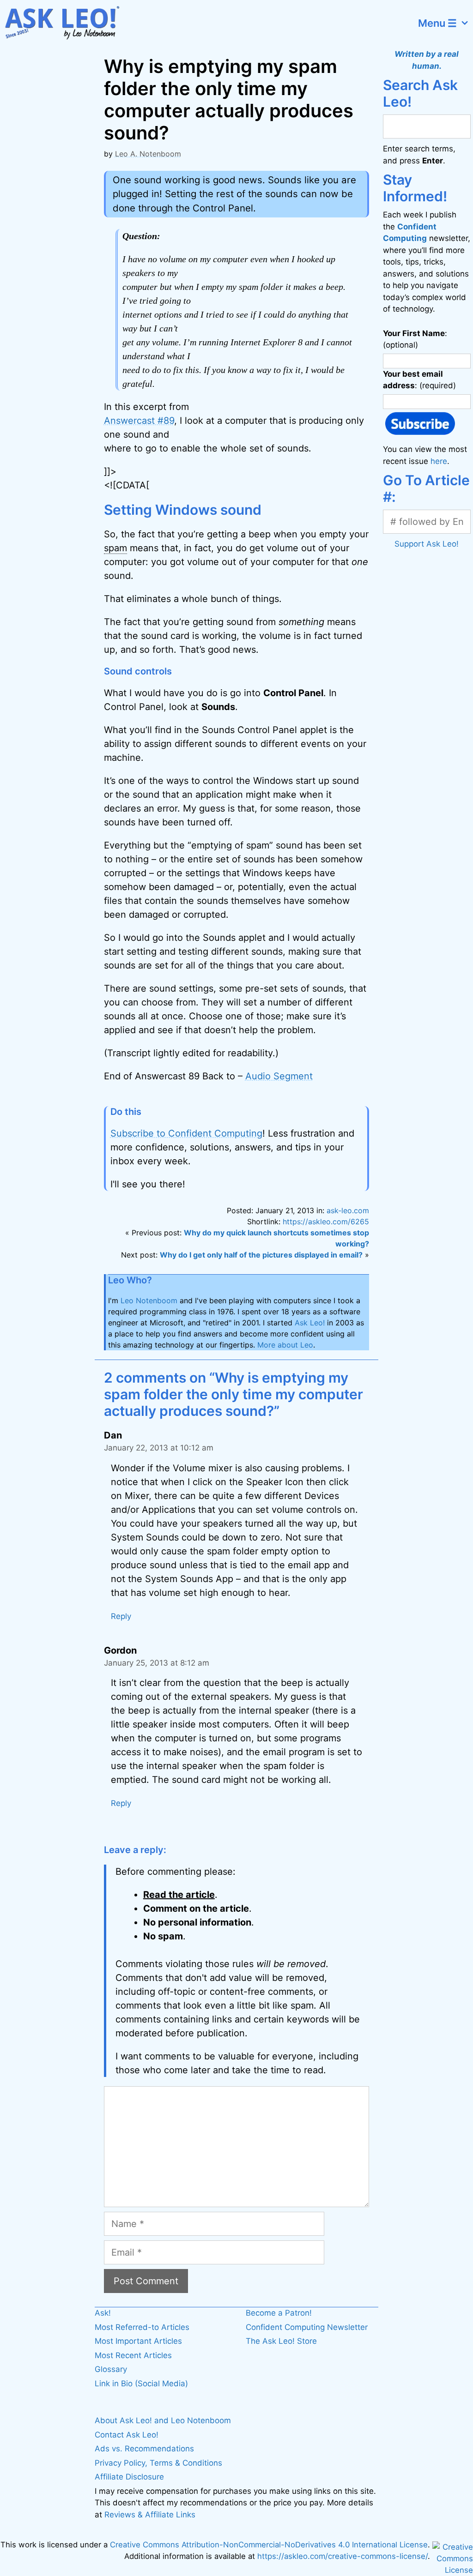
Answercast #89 (139, 421)
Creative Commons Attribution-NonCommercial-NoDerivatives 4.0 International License (269, 2545)
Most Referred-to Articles (142, 2327)
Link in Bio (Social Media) (141, 2383)
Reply (121, 1616)
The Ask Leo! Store (281, 2341)
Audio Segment (279, 1076)
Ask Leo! (310, 1323)
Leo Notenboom (149, 1300)
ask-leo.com (348, 1210)
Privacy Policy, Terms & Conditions (158, 2463)
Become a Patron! (279, 2313)
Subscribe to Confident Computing (186, 1133)
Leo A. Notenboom (148, 154)
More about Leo (285, 1345)
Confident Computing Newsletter (307, 2327)
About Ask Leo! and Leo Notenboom (163, 2420)
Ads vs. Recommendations (144, 2449)
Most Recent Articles (133, 2355)
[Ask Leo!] (67, 23)
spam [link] (115, 548)
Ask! (103, 2313)
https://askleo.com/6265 (326, 1222)
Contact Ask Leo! (127, 2435)
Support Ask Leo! (427, 544)
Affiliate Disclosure (129, 2477)
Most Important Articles (138, 2341)
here (439, 461)
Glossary (111, 2369)
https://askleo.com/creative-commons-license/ (343, 2556)
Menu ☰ (437, 23)
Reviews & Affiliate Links (150, 2515)
